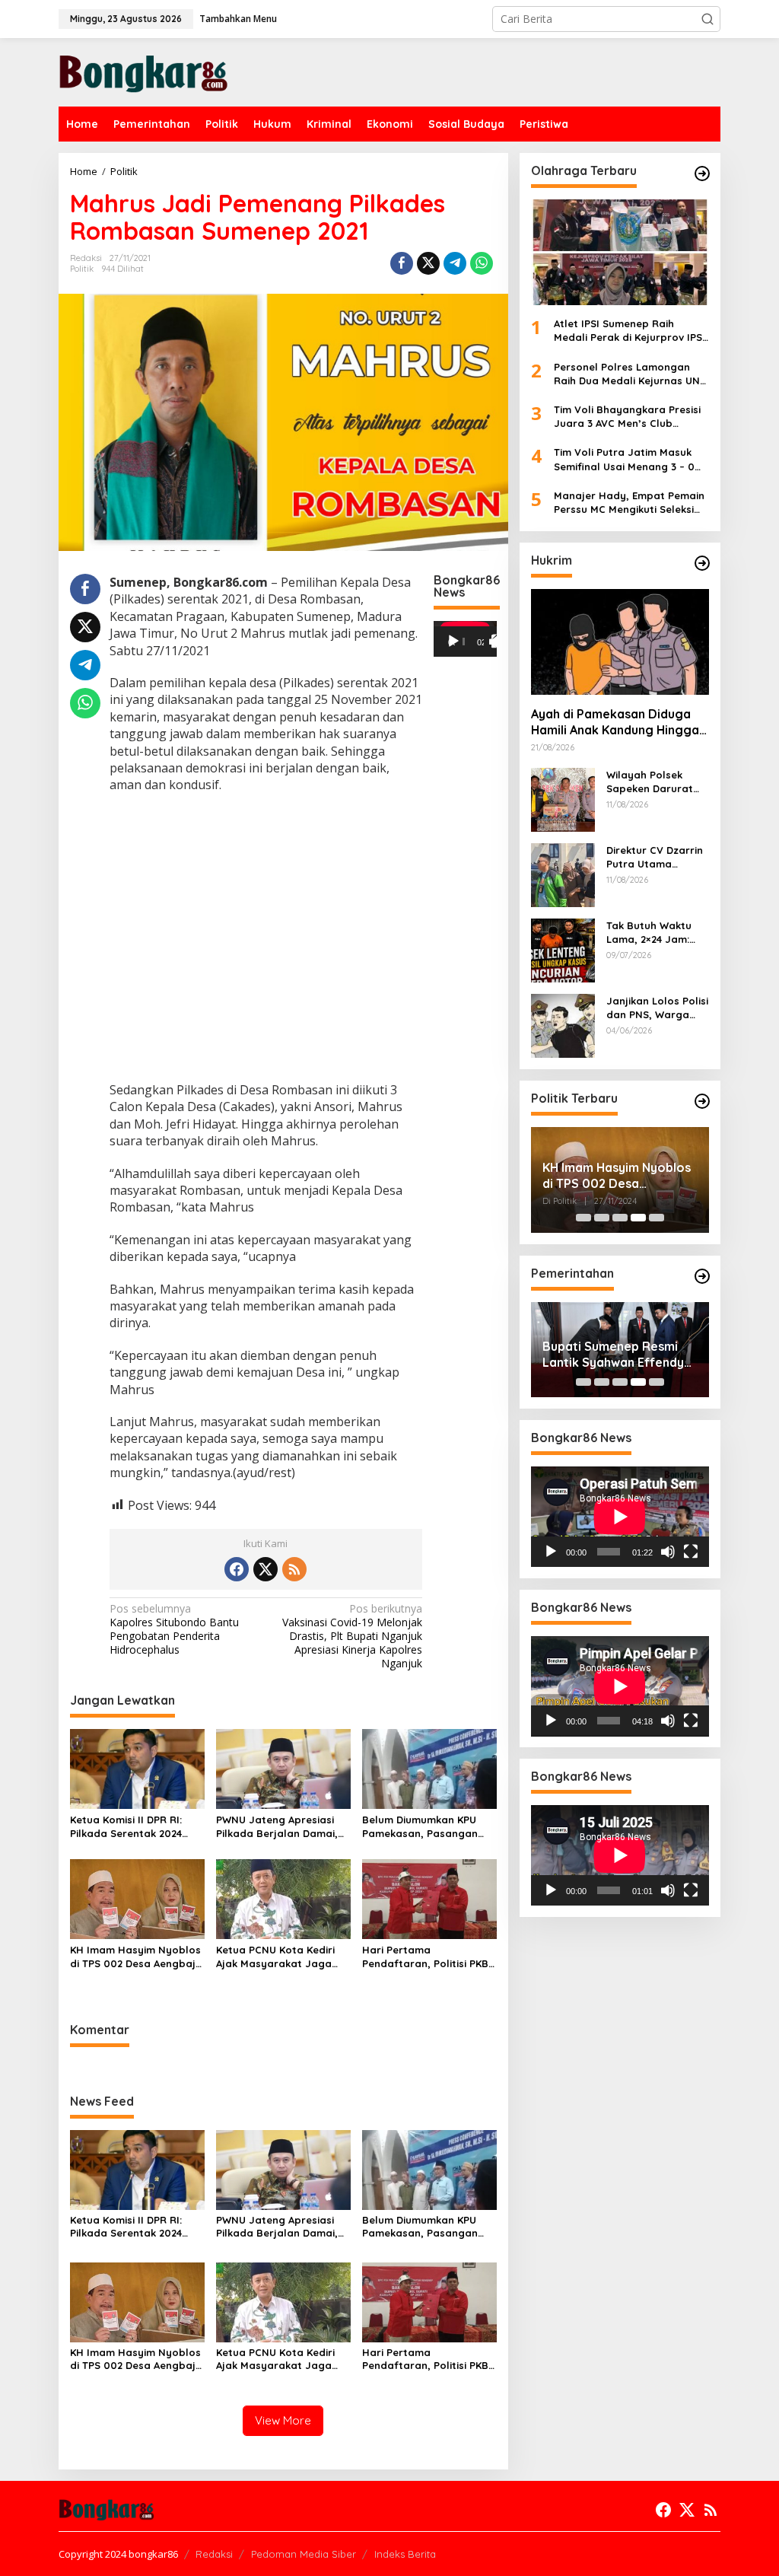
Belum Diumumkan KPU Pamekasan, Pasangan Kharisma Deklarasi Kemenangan (420, 1827)
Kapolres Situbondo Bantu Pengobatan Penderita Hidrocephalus (174, 1630)
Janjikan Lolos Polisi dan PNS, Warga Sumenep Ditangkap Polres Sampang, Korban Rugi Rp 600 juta (657, 1008)
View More (283, 2420)
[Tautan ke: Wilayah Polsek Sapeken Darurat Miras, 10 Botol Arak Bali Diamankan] (563, 799)
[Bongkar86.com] (143, 71)
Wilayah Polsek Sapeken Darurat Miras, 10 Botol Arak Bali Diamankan (657, 782)
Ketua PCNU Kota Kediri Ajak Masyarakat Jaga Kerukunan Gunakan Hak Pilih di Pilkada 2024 (278, 1957)
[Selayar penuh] (498, 642)
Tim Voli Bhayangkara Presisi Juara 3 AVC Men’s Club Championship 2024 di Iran (627, 417)
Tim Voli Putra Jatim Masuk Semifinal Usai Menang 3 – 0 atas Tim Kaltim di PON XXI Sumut (624, 459)
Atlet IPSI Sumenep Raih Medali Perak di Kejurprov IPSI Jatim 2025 (630, 331)
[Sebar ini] (402, 263)
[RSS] (294, 1569)
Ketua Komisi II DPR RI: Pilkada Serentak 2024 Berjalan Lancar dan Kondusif (126, 1827)
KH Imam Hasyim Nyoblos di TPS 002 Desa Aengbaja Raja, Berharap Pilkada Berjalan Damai (136, 1957)
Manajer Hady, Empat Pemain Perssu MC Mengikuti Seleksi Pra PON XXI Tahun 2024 (629, 503)
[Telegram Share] (455, 263)
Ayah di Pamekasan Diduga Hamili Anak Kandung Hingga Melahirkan (615, 722)
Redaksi (214, 2554)
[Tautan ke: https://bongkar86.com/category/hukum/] (702, 563)
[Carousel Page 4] (638, 1218)
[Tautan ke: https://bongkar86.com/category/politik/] (702, 1101)
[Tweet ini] (428, 263)
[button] (707, 19)
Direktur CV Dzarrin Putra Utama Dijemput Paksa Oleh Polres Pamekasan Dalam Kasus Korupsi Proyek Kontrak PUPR (655, 857)
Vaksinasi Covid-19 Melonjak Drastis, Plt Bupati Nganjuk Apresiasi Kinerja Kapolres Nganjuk (352, 1637)
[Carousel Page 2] (602, 1218)
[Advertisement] (266, 939)
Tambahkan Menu (238, 19)
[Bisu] (668, 1552)
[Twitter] (265, 1569)
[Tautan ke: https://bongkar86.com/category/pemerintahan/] (702, 1276)
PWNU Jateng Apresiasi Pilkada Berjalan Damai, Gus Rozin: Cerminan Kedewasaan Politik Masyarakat (277, 1827)
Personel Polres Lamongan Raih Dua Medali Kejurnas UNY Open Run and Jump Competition (630, 374)
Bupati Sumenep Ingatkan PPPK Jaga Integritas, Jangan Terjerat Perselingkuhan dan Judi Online (618, 1355)
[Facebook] (237, 1569)
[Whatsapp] (482, 263)
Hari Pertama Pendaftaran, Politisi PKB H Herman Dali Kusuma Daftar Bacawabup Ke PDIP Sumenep (425, 1957)
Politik (82, 269)
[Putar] (453, 642)
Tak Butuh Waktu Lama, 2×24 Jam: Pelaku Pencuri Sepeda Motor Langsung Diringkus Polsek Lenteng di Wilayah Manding (655, 933)
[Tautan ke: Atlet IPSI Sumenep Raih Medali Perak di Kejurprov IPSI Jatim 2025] (620, 252)
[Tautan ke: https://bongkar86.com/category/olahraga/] (702, 174)
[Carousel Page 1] (583, 1218)
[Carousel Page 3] (620, 1218)
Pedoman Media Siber (304, 2554)
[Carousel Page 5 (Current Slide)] (657, 1218)
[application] (465, 639)
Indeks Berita (405, 2554)
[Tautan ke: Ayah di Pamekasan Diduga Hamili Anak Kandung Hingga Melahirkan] (620, 642)
